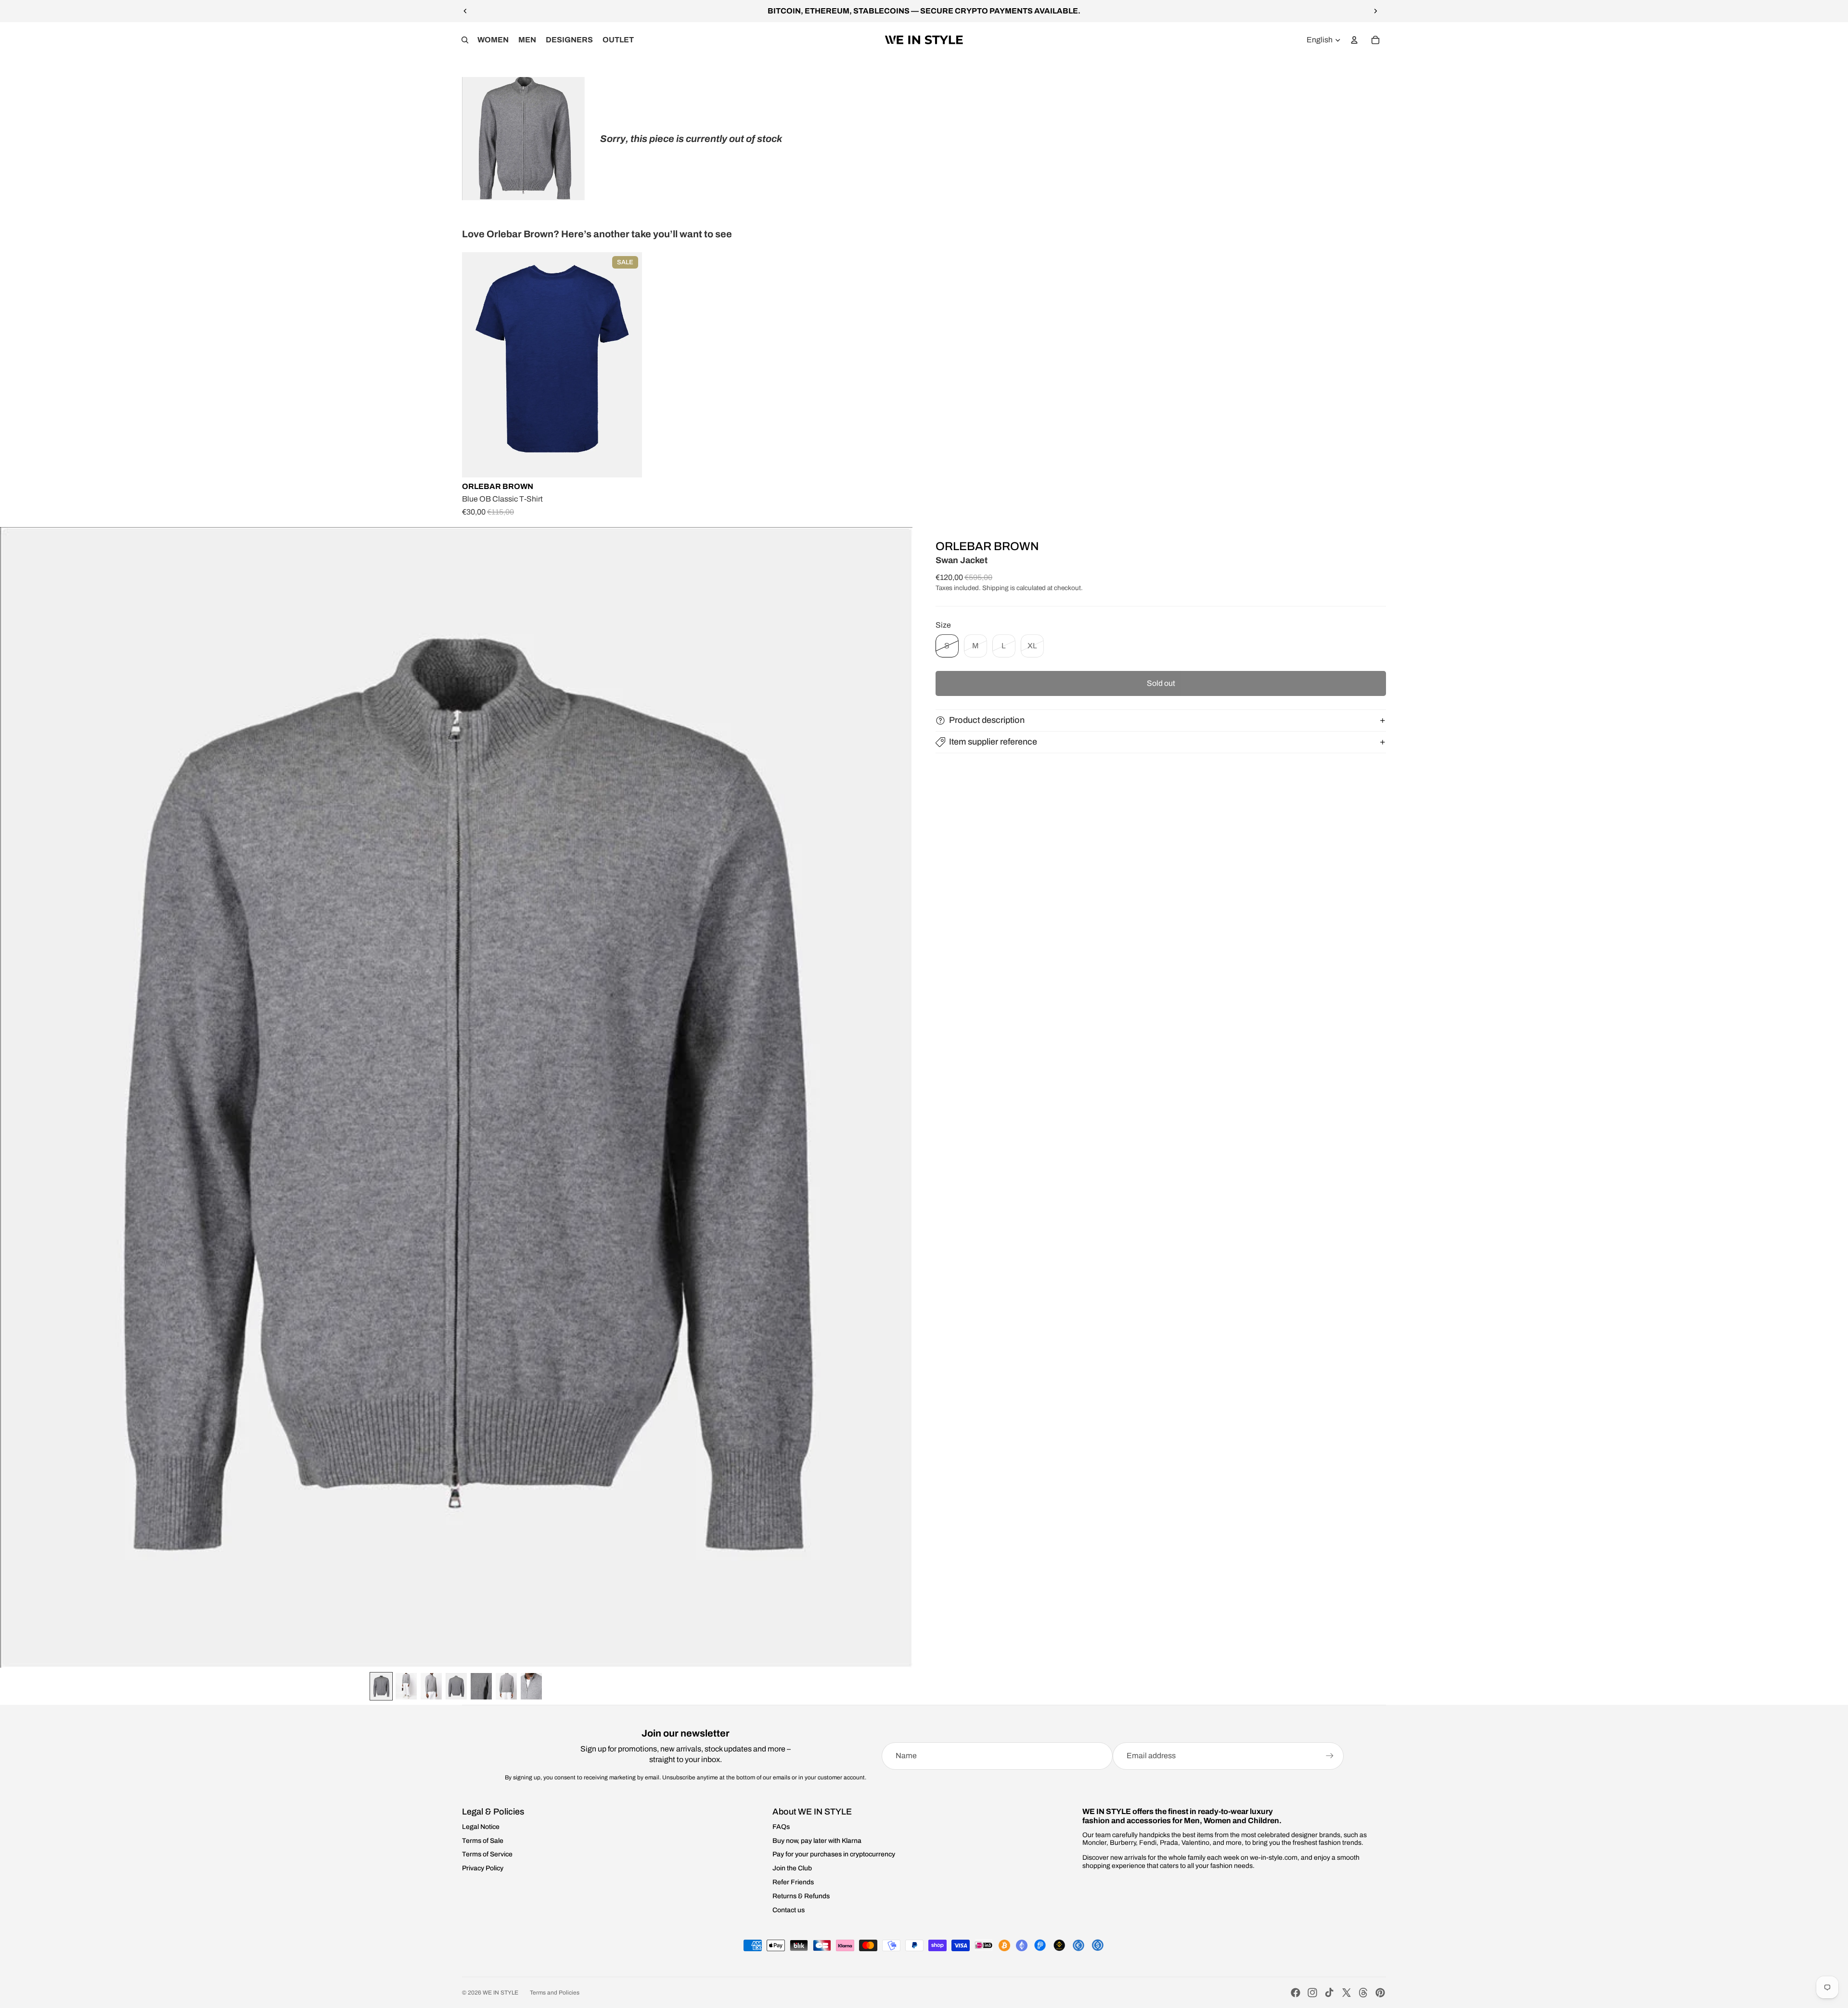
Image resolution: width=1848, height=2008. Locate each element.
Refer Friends (793, 1882)
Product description (987, 720)
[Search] (465, 40)
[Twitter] (1347, 1993)
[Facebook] (1296, 1993)
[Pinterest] (1380, 1993)
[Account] (1354, 40)
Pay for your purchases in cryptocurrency (834, 1854)
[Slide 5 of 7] (481, 1686)
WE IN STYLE (500, 1993)
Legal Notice (481, 1827)
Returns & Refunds (801, 1896)
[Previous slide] (465, 11)
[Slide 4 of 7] (456, 1686)
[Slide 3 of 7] (431, 1686)
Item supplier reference (993, 742)
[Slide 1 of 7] (381, 1686)
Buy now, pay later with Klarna (817, 1841)
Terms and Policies (555, 1993)
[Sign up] (1330, 1756)
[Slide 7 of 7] (531, 1686)
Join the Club (792, 1868)
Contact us (789, 1910)
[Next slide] (1375, 11)
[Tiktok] (1329, 1993)
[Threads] (1363, 1993)
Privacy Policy (483, 1868)
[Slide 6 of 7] (506, 1686)
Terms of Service (487, 1854)
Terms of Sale (483, 1841)
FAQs (781, 1827)
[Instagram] (1312, 1993)
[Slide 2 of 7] (406, 1686)
